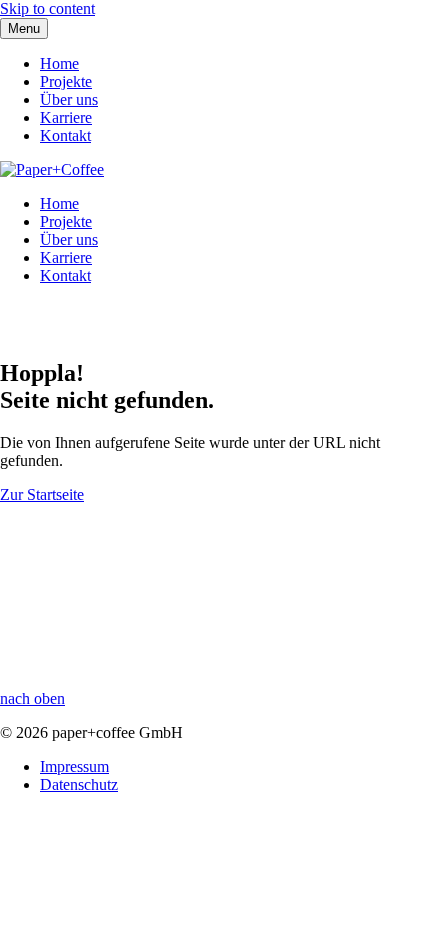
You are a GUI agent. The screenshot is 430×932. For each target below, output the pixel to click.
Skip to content (47, 8)
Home (59, 63)
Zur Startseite (42, 494)
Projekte (66, 81)
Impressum (74, 766)
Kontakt (65, 135)
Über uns (69, 99)
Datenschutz (79, 784)
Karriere (66, 117)
